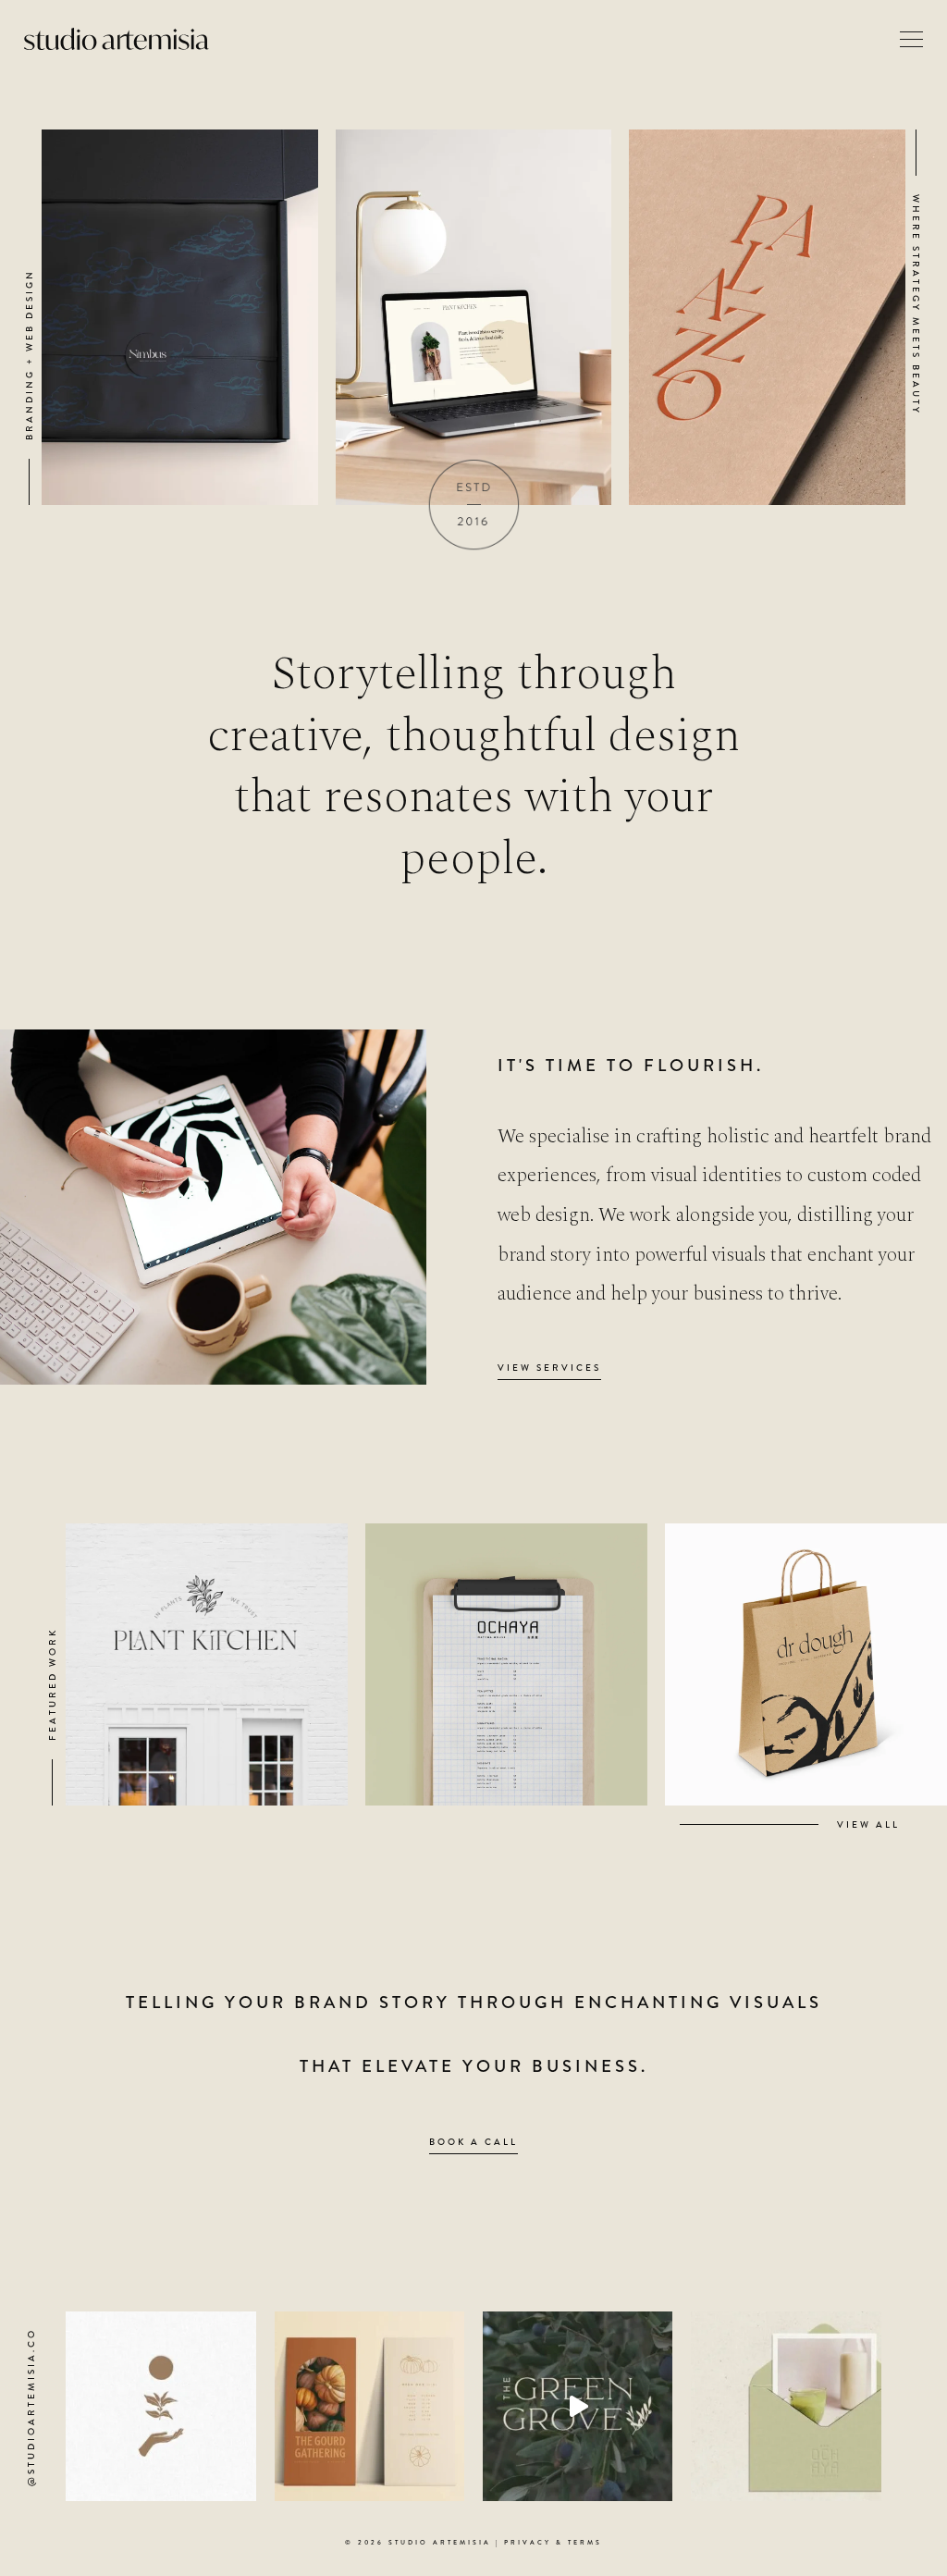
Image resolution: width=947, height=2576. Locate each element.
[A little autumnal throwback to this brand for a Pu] (369, 2406)
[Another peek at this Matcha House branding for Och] (786, 2406)
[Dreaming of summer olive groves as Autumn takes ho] (578, 2406)
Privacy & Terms (553, 2543)
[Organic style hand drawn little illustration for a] (160, 2406)
